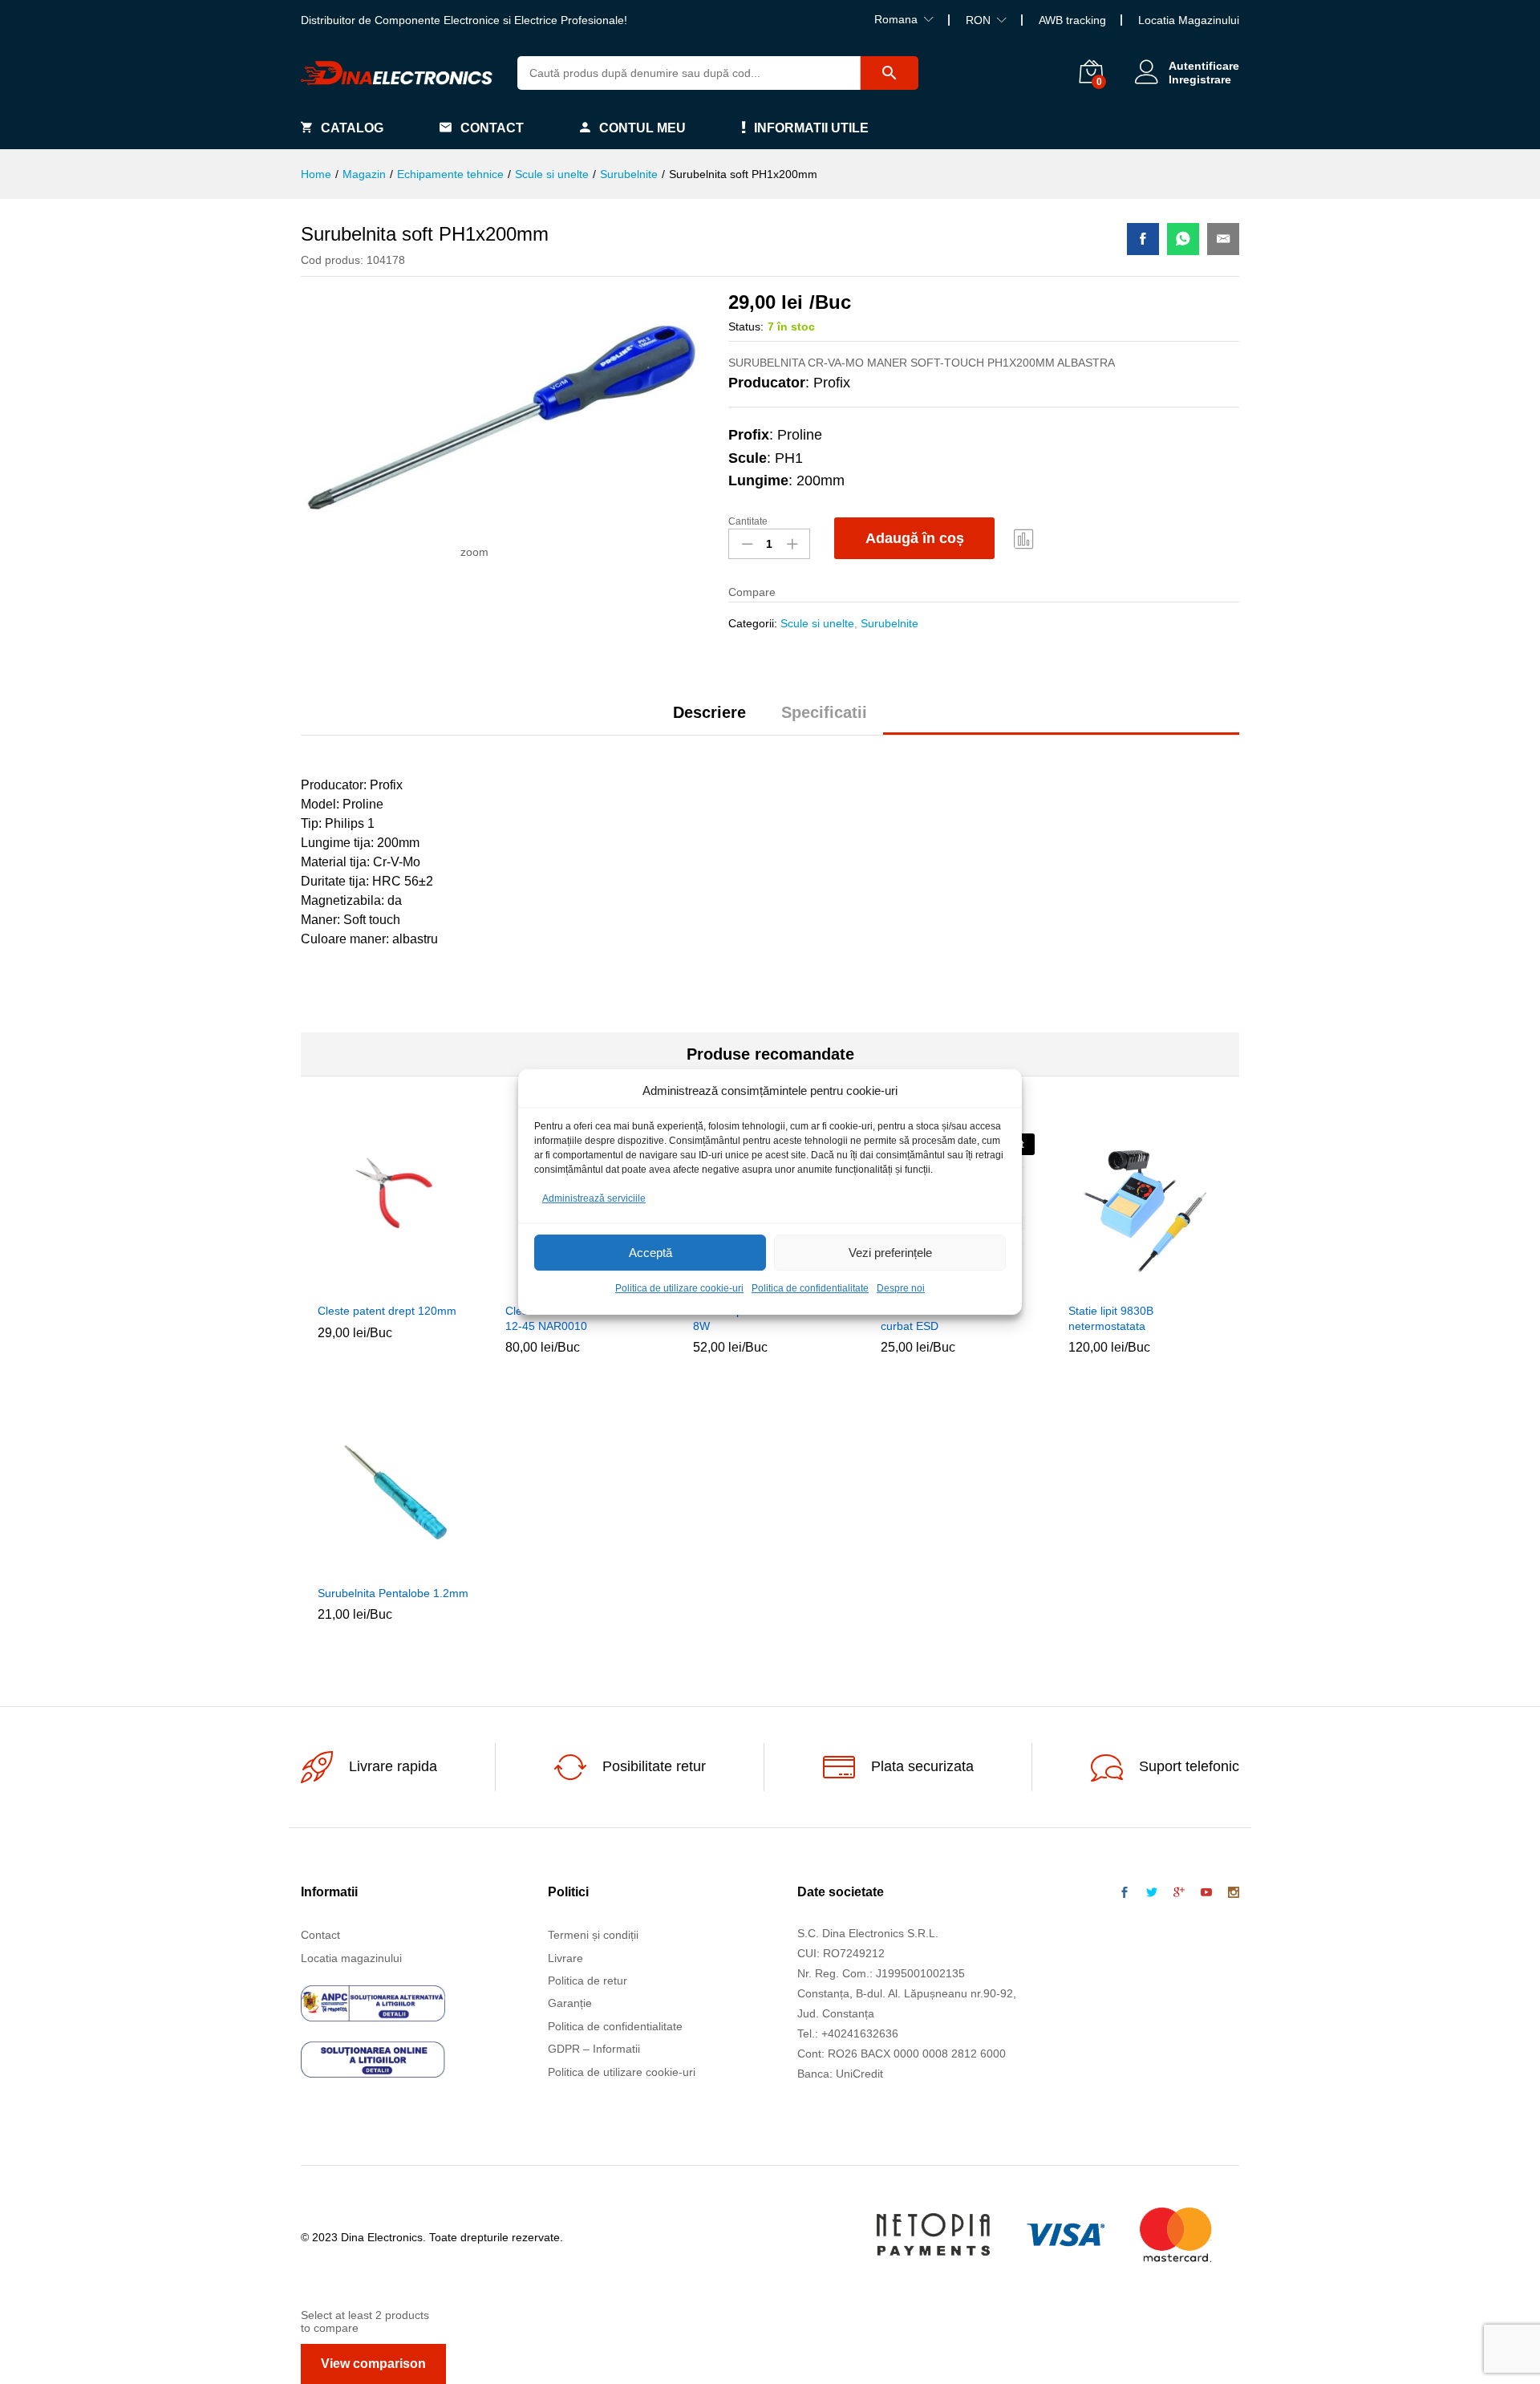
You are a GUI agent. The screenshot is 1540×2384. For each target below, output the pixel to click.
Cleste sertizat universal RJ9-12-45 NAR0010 (580, 1318)
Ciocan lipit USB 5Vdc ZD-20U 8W (770, 1318)
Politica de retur (588, 1981)
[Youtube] (1206, 1893)
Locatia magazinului (351, 1958)
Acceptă (650, 1253)
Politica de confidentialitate (810, 1289)
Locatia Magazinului (1189, 20)
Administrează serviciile (594, 1198)
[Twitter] (1152, 1893)
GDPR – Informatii (594, 2049)
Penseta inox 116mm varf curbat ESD (945, 1318)
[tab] (709, 720)
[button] (358, 1284)
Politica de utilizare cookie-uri (679, 1289)
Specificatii (824, 712)
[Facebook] (1125, 1893)
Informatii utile (811, 128)
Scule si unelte (817, 623)
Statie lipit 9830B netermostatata (1111, 1318)
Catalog (352, 128)
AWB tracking (1072, 20)
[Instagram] (1234, 1893)
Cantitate (748, 521)
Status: (746, 326)
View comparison (373, 2364)
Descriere (709, 712)
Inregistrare (1200, 79)
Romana (896, 19)
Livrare (565, 1958)
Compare (1024, 538)
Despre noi (901, 1289)
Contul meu (642, 128)
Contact (492, 128)
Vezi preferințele (890, 1253)
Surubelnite (890, 623)
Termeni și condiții (593, 1935)
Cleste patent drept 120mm (387, 1311)
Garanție (570, 2003)
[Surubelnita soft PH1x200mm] (1143, 239)
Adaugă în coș (915, 538)
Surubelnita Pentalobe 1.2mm (393, 1593)
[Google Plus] (1179, 1893)
